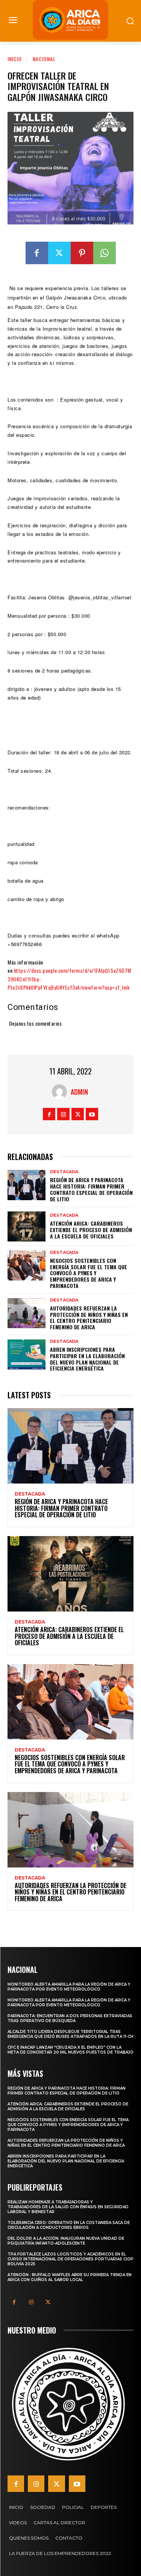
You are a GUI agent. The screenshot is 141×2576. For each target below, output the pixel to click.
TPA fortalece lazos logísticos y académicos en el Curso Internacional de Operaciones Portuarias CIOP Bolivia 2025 (70, 2259)
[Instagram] (63, 1114)
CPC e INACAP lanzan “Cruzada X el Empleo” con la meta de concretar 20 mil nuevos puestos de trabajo (70, 2050)
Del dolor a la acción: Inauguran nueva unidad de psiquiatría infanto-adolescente (66, 2241)
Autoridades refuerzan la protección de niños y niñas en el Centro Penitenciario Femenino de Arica (89, 1317)
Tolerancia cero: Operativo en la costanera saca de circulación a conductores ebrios (69, 2225)
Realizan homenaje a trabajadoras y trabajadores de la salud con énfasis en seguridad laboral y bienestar (68, 2207)
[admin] (61, 1092)
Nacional (44, 59)
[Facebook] (37, 253)
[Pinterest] (82, 253)
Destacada (64, 1172)
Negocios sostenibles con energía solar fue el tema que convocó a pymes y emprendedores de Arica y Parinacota (89, 1273)
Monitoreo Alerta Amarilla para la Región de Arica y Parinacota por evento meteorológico (69, 1987)
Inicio (15, 59)
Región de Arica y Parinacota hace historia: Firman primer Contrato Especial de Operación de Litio (91, 1189)
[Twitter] (59, 253)
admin (79, 1092)
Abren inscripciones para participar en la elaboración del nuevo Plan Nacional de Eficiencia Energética (87, 1359)
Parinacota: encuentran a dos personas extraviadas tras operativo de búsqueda (70, 2018)
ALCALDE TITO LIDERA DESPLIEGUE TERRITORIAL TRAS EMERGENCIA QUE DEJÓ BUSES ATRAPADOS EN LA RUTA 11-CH (70, 2034)
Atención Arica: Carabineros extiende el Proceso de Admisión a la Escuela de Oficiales (91, 1230)
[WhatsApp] (105, 253)
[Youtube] (92, 1114)
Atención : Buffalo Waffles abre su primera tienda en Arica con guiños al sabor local (70, 2277)
